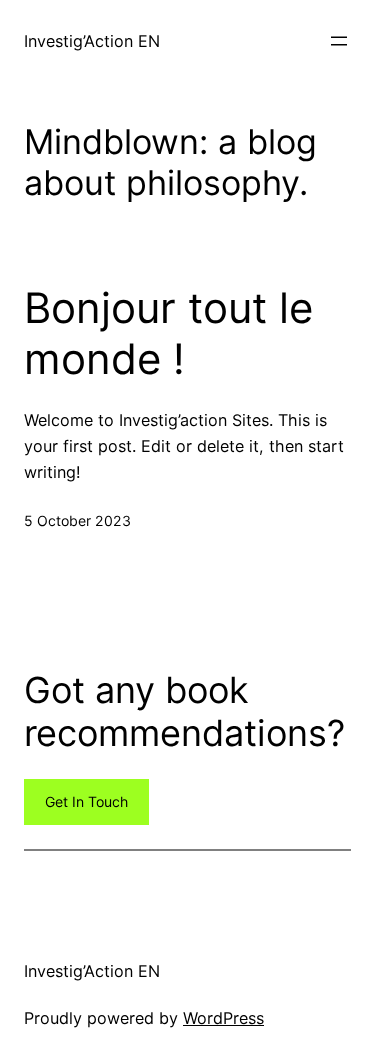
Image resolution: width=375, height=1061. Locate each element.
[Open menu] (339, 41)
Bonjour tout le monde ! (168, 333)
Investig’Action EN (92, 41)
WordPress (223, 1018)
